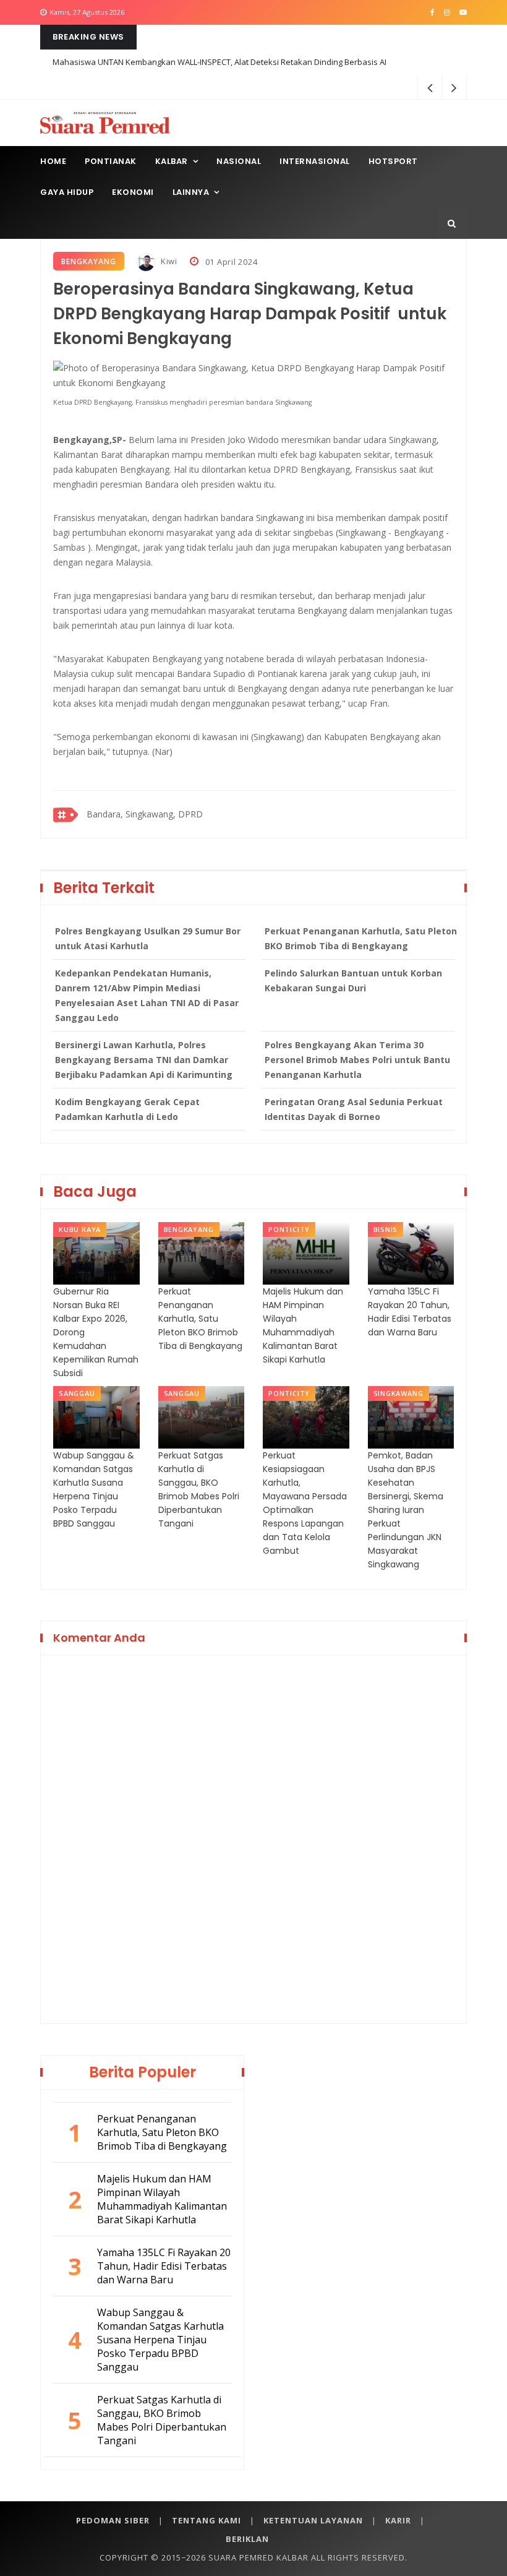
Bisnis (386, 1229)
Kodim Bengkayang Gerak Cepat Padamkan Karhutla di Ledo (127, 1109)
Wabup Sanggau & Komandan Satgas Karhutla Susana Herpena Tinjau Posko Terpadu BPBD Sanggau (94, 1489)
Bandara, (105, 814)
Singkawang (398, 1393)
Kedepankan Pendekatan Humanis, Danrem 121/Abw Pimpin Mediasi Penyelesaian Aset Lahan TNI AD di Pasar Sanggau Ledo (147, 995)
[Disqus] (253, 1837)
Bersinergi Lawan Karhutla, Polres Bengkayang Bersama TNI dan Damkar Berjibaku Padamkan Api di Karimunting (144, 1060)
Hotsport (393, 161)
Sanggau (77, 1393)
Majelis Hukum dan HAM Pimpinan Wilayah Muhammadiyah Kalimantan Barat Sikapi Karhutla (303, 1325)
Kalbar (172, 161)
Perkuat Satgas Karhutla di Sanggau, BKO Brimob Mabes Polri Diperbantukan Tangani (199, 1489)
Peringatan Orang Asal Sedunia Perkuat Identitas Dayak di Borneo (354, 1109)
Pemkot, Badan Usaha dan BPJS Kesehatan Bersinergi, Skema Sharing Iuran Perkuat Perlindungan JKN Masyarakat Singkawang (406, 1510)
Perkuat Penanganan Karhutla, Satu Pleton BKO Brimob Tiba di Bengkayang (361, 938)
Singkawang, (151, 814)
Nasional (239, 161)
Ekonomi (133, 192)
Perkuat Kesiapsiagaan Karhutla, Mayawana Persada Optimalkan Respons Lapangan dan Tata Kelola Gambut (305, 1503)
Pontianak (111, 161)
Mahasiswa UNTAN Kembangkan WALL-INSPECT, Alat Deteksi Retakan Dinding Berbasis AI (219, 62)
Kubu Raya (80, 1229)
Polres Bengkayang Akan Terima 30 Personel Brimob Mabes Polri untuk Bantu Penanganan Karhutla (357, 1060)
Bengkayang (89, 261)
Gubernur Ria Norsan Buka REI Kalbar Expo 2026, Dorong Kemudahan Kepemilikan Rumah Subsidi (96, 1332)
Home (53, 161)
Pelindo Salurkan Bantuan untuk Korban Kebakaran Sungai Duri (353, 980)
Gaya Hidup (67, 192)
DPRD (190, 814)
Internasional (315, 161)
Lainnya (191, 192)
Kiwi (168, 261)
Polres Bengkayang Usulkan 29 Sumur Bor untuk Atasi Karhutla (148, 938)
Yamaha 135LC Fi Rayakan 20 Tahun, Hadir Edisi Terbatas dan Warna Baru (410, 1312)
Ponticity (289, 1229)
